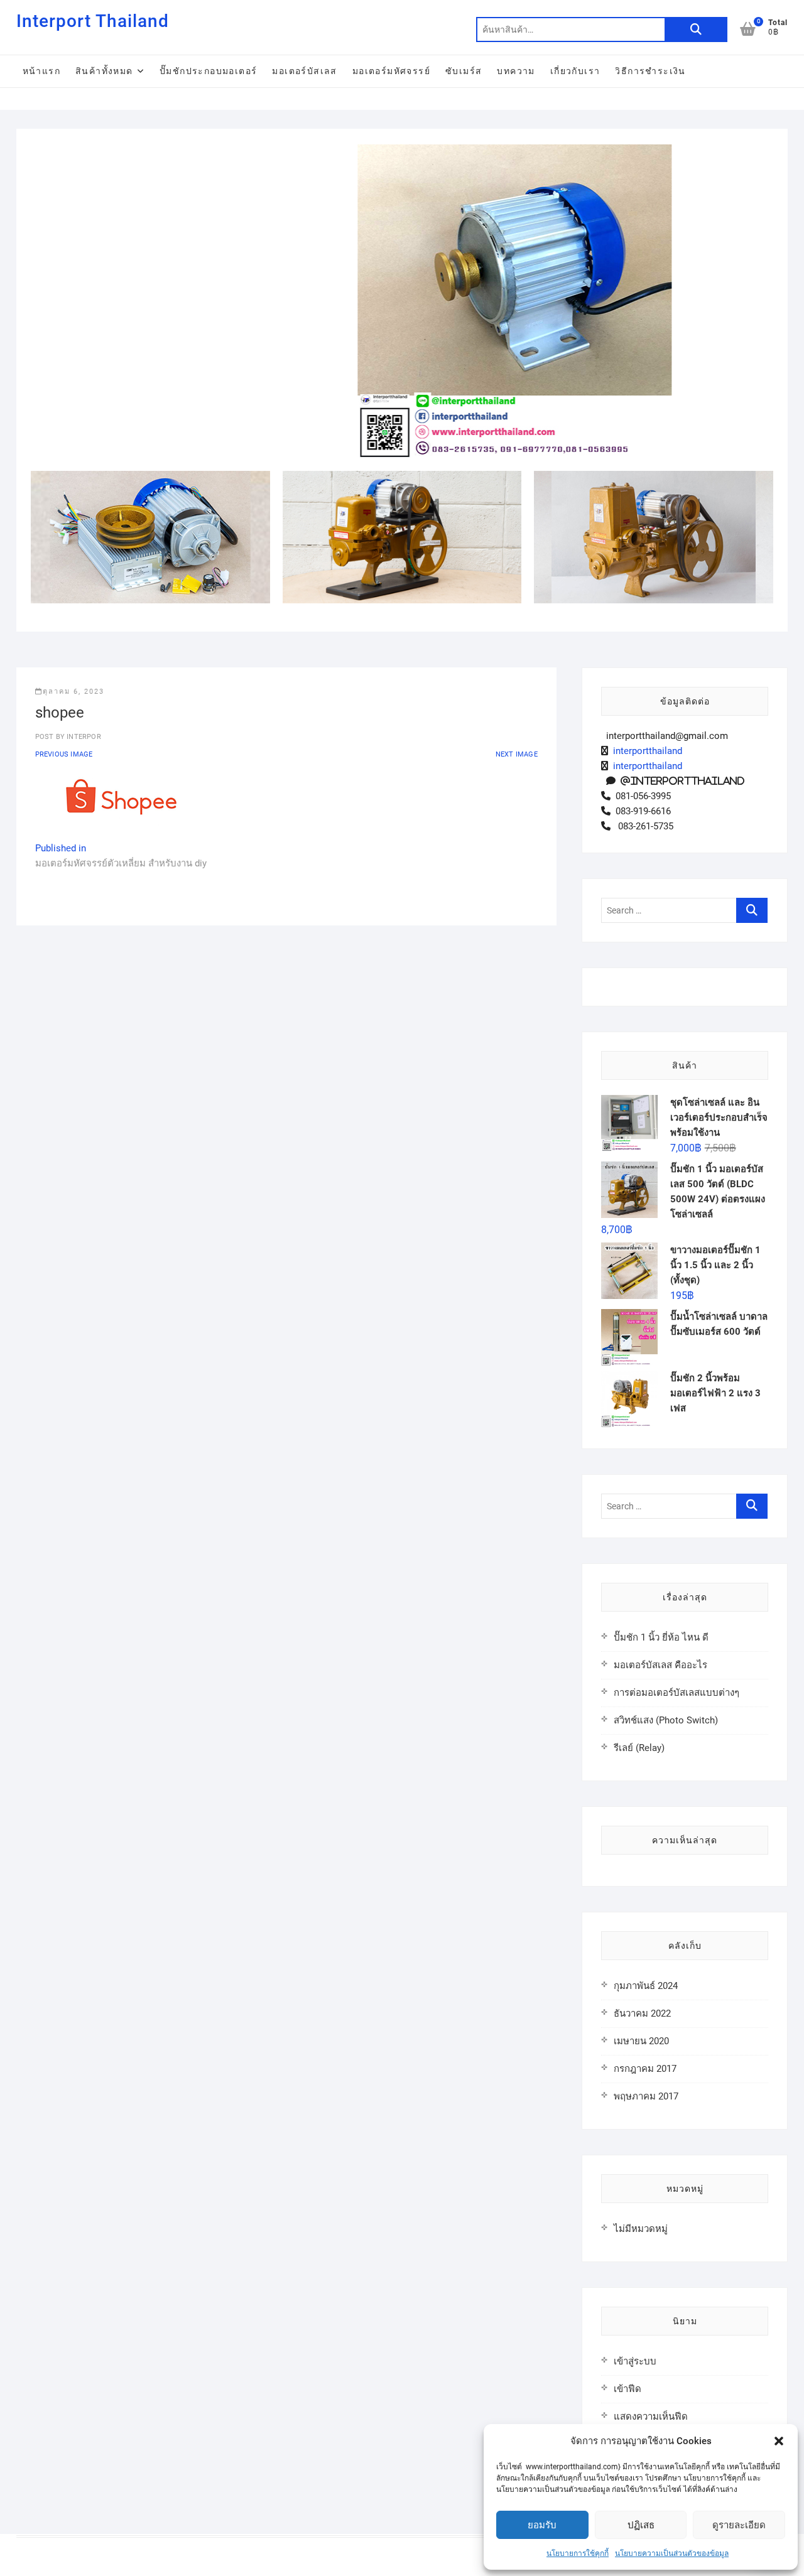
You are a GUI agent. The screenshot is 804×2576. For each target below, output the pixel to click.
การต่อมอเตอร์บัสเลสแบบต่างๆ (676, 1693)
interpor (83, 737)
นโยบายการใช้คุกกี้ (578, 2553)
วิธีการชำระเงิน (650, 71)
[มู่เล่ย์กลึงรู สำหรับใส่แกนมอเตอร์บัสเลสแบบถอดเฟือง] (513, 152)
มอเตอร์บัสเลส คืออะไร (660, 1665)
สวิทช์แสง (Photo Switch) (666, 1720)
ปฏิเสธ (641, 2525)
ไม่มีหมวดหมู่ (641, 2229)
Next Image (517, 754)
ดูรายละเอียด (739, 2525)
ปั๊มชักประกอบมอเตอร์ (208, 71)
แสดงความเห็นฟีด (651, 2417)
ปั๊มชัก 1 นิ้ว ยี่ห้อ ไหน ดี (661, 1637)
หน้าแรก (41, 71)
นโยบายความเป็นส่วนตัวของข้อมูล (672, 2553)
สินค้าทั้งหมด (104, 71)
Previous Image (64, 754)
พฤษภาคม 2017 (646, 2096)
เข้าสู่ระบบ (635, 2361)
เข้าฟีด (627, 2389)
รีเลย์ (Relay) (639, 1748)
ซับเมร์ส (464, 71)
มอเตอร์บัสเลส (304, 71)
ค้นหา (696, 30)
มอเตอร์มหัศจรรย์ (391, 71)
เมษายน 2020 (641, 2041)
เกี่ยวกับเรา (575, 71)
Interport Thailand (93, 21)
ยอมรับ (542, 2525)
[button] (779, 2441)
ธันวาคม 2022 (642, 2013)
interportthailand (645, 751)
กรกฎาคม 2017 (645, 2069)
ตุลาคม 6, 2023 (73, 692)
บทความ (516, 71)
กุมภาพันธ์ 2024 (646, 1986)
